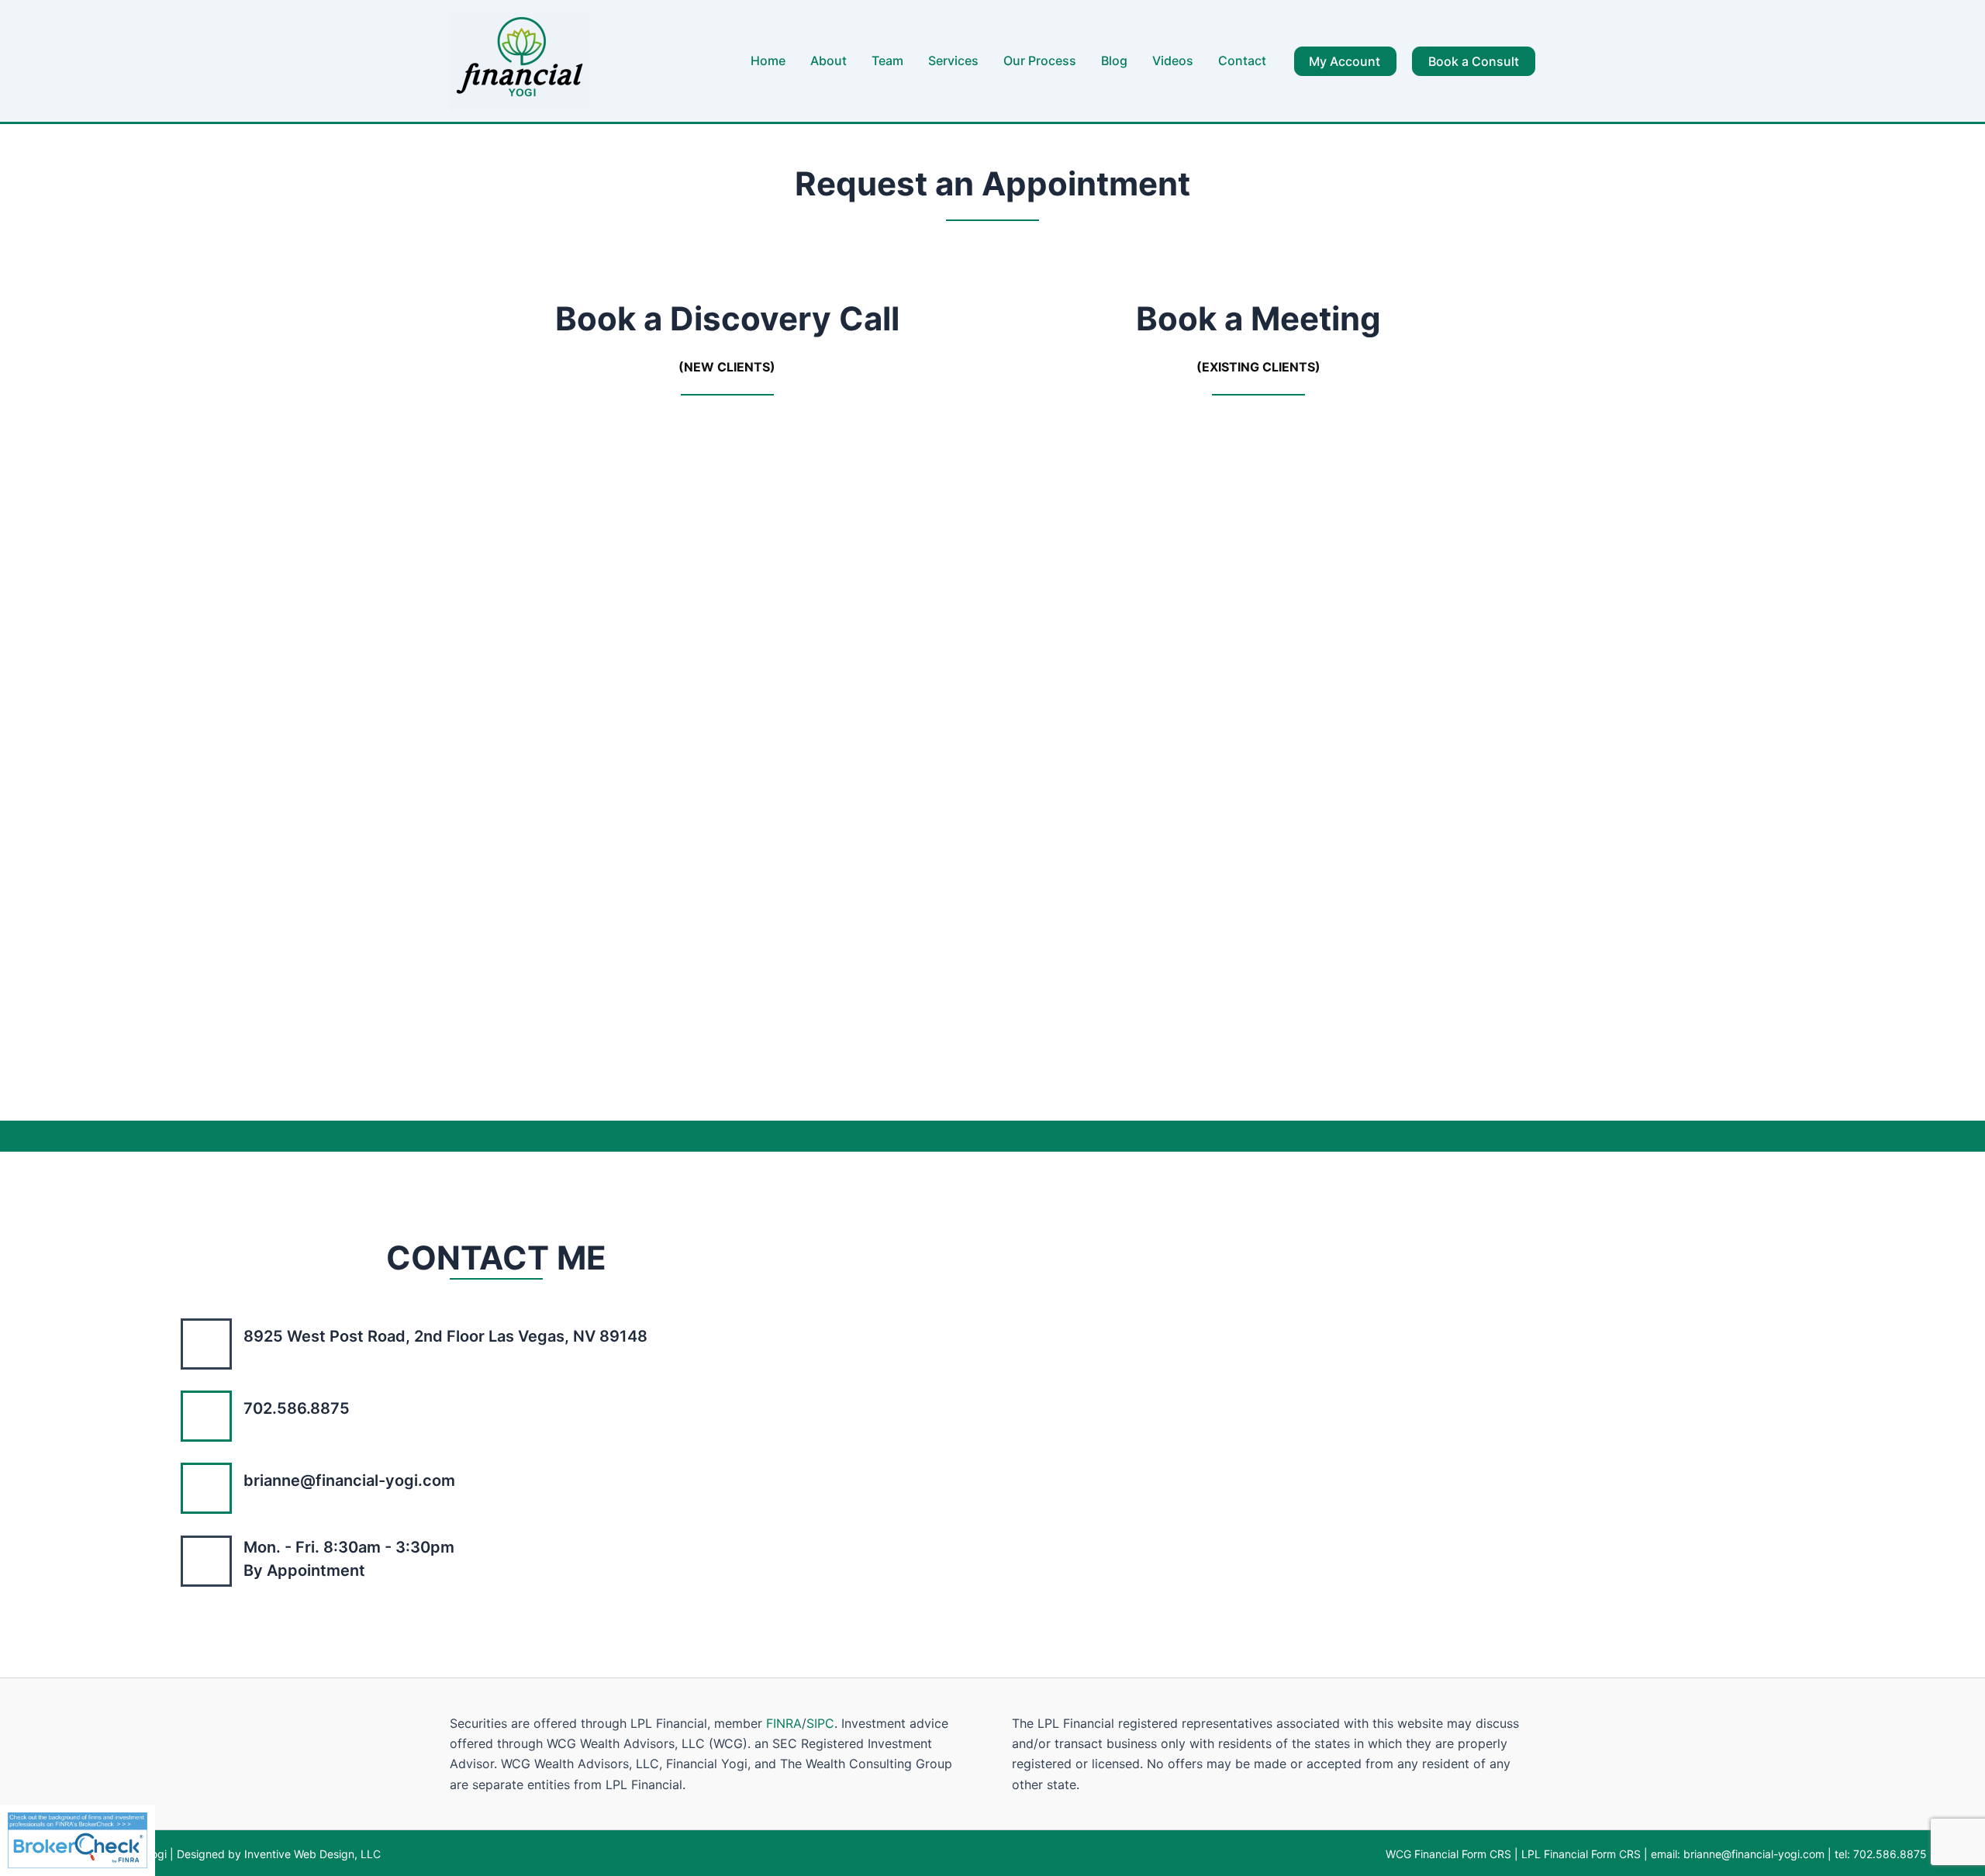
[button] (1345, 61)
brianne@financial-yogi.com (1754, 1854)
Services (953, 60)
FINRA (784, 1723)
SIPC (820, 1723)
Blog (1114, 60)
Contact (1242, 60)
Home (768, 60)
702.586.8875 (1890, 1854)
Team (887, 60)
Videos (1173, 60)
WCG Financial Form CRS (1448, 1854)
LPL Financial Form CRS (1581, 1854)
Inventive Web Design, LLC (311, 1854)
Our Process (1040, 60)
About (829, 60)
